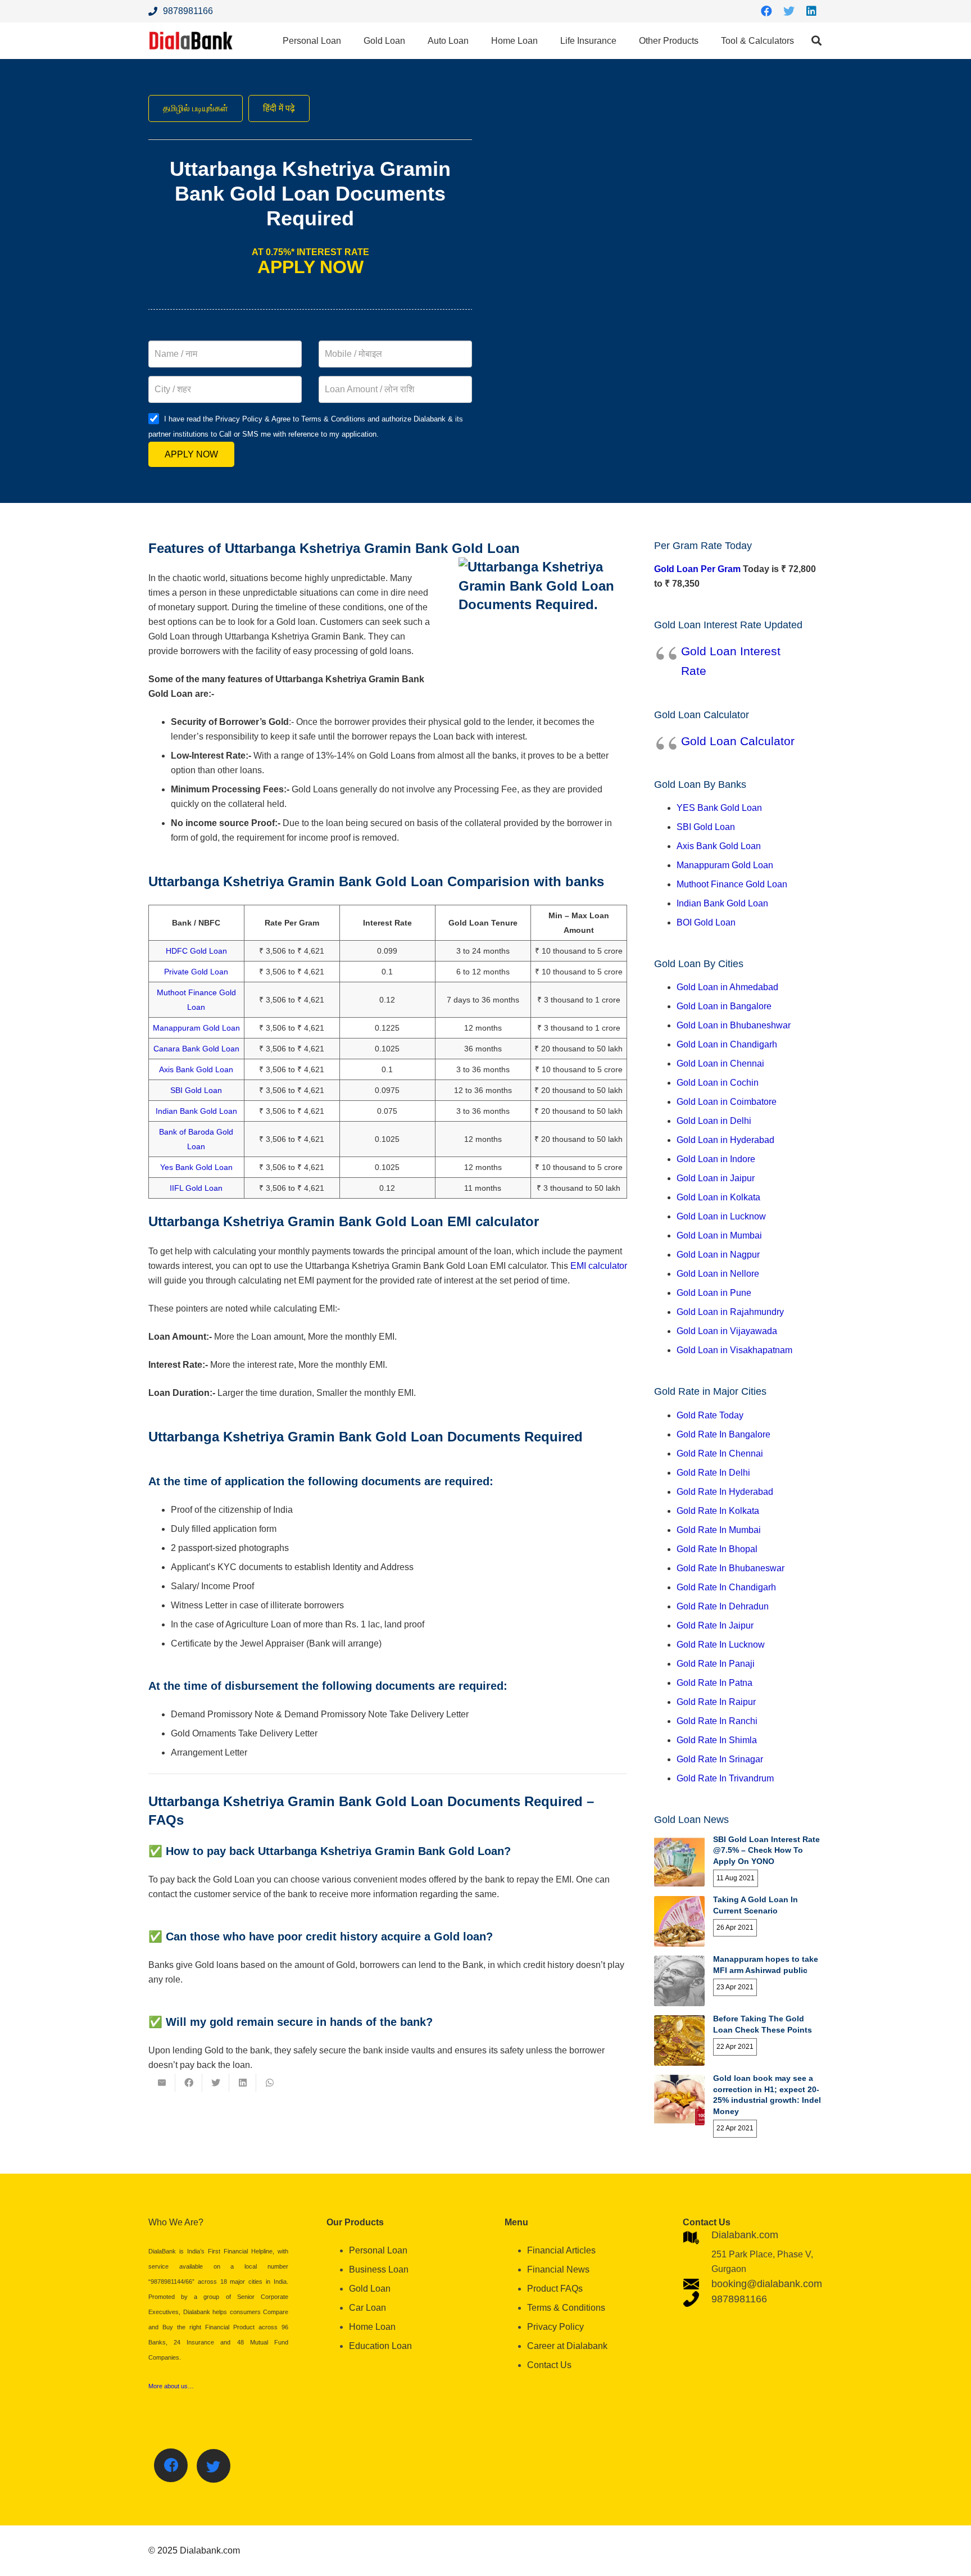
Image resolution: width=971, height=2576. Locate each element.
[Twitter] (789, 11)
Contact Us (549, 2365)
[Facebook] (766, 11)
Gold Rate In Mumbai (719, 1530)
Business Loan (379, 2269)
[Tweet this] (216, 2083)
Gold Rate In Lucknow (721, 1645)
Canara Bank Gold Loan (196, 1049)
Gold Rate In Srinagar (720, 1759)
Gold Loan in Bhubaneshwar (734, 1025)
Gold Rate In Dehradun (723, 1606)
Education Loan (380, 2346)
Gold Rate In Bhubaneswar (730, 1568)
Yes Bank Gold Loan (196, 1167)
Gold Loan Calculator (738, 741)
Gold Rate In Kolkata (718, 1511)
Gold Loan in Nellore (718, 1274)
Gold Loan (370, 2289)
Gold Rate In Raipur (716, 1702)
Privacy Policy (555, 2327)
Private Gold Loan (196, 972)
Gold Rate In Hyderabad (725, 1492)
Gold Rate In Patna (714, 1683)
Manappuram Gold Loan (196, 1028)
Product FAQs (555, 2289)
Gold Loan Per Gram (697, 569)
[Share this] (189, 2083)
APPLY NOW (191, 454)
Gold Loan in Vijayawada (727, 1331)
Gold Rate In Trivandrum (725, 1778)
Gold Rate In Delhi (713, 1473)
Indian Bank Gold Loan (196, 1111)
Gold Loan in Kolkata (718, 1197)
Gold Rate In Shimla (717, 1740)
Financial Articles (561, 2250)
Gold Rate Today (710, 1415)
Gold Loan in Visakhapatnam (734, 1350)
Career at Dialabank (567, 2346)
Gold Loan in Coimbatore (727, 1102)
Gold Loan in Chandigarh (727, 1044)
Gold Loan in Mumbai (719, 1235)
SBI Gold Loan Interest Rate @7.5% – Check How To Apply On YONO (766, 1850)
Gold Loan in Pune (714, 1293)
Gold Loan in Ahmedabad (727, 987)
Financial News (558, 2269)
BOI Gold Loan (706, 922)
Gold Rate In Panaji (716, 1664)
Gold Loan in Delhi (714, 1121)
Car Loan (367, 2308)
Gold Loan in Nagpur (718, 1255)
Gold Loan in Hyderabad (725, 1140)
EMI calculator (599, 1266)
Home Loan (372, 2327)
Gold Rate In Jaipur (715, 1625)
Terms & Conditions (566, 2308)
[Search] (816, 41)
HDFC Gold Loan (196, 951)
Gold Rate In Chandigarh (726, 1587)
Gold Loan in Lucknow (721, 1216)
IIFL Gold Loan (196, 1188)
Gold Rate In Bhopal (717, 1549)
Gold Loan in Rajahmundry (730, 1312)
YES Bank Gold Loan (719, 808)
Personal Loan (378, 2250)
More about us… (171, 2386)
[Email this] (162, 2083)
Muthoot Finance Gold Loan (732, 884)
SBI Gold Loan (196, 1090)
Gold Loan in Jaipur (716, 1178)
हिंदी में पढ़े (279, 108)
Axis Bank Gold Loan (196, 1069)
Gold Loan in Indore (716, 1159)
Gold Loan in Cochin (718, 1083)
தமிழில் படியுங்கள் (196, 108)
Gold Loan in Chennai (720, 1063)
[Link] (191, 41)
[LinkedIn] (811, 11)
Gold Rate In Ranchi (717, 1721)
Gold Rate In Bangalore (723, 1434)
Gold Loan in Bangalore (724, 1006)
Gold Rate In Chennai (720, 1453)
